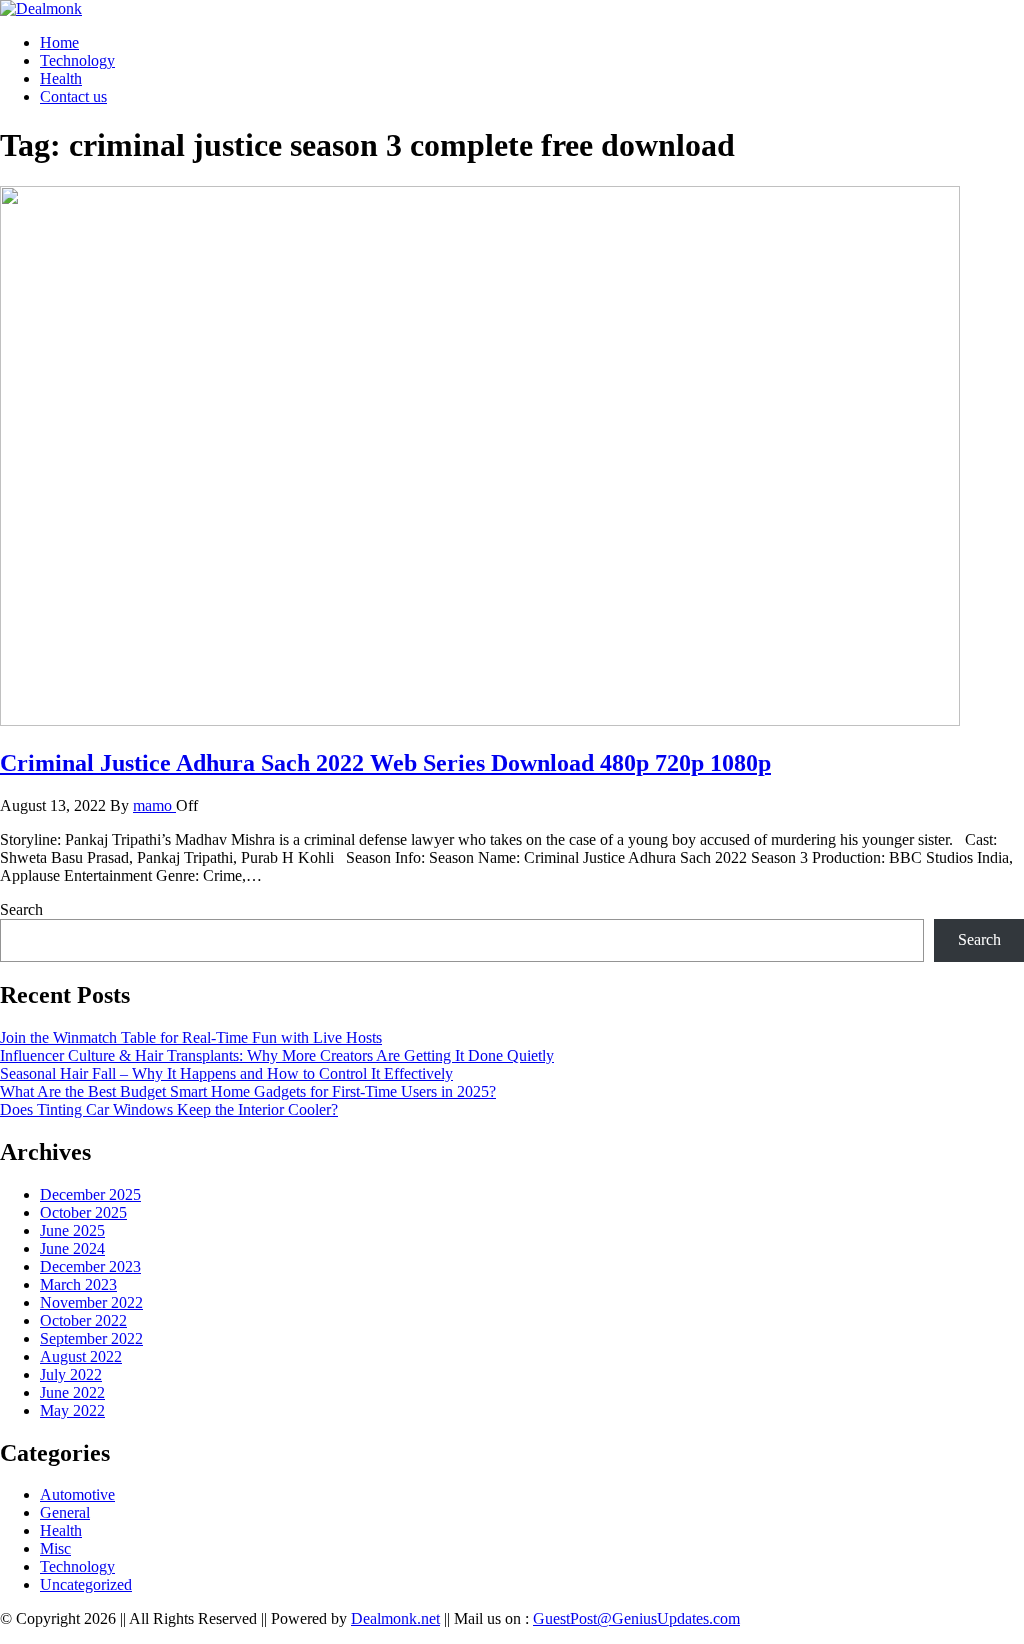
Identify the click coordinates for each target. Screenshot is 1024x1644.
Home (59, 42)
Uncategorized (86, 1584)
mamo (154, 805)
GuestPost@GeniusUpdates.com (636, 1618)
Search (21, 909)
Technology (77, 60)
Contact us (73, 96)
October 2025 (83, 1212)
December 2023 (90, 1266)
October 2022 (83, 1320)
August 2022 (81, 1356)
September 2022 (91, 1338)
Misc (55, 1548)
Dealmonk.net (395, 1618)
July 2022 (71, 1374)
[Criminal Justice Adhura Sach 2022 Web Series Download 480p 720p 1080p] (480, 720)
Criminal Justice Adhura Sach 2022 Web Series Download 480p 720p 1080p (385, 763)
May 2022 (72, 1410)
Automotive (77, 1494)
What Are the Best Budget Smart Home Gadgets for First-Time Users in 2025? (248, 1091)
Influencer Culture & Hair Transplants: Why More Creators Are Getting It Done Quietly (277, 1055)
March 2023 (78, 1284)
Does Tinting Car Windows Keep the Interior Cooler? (169, 1109)
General (65, 1512)
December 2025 (90, 1194)
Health (61, 78)
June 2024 (72, 1248)
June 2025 (72, 1230)
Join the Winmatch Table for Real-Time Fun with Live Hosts (191, 1037)
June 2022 (72, 1392)
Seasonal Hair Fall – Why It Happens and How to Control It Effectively (226, 1073)
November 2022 (91, 1302)
